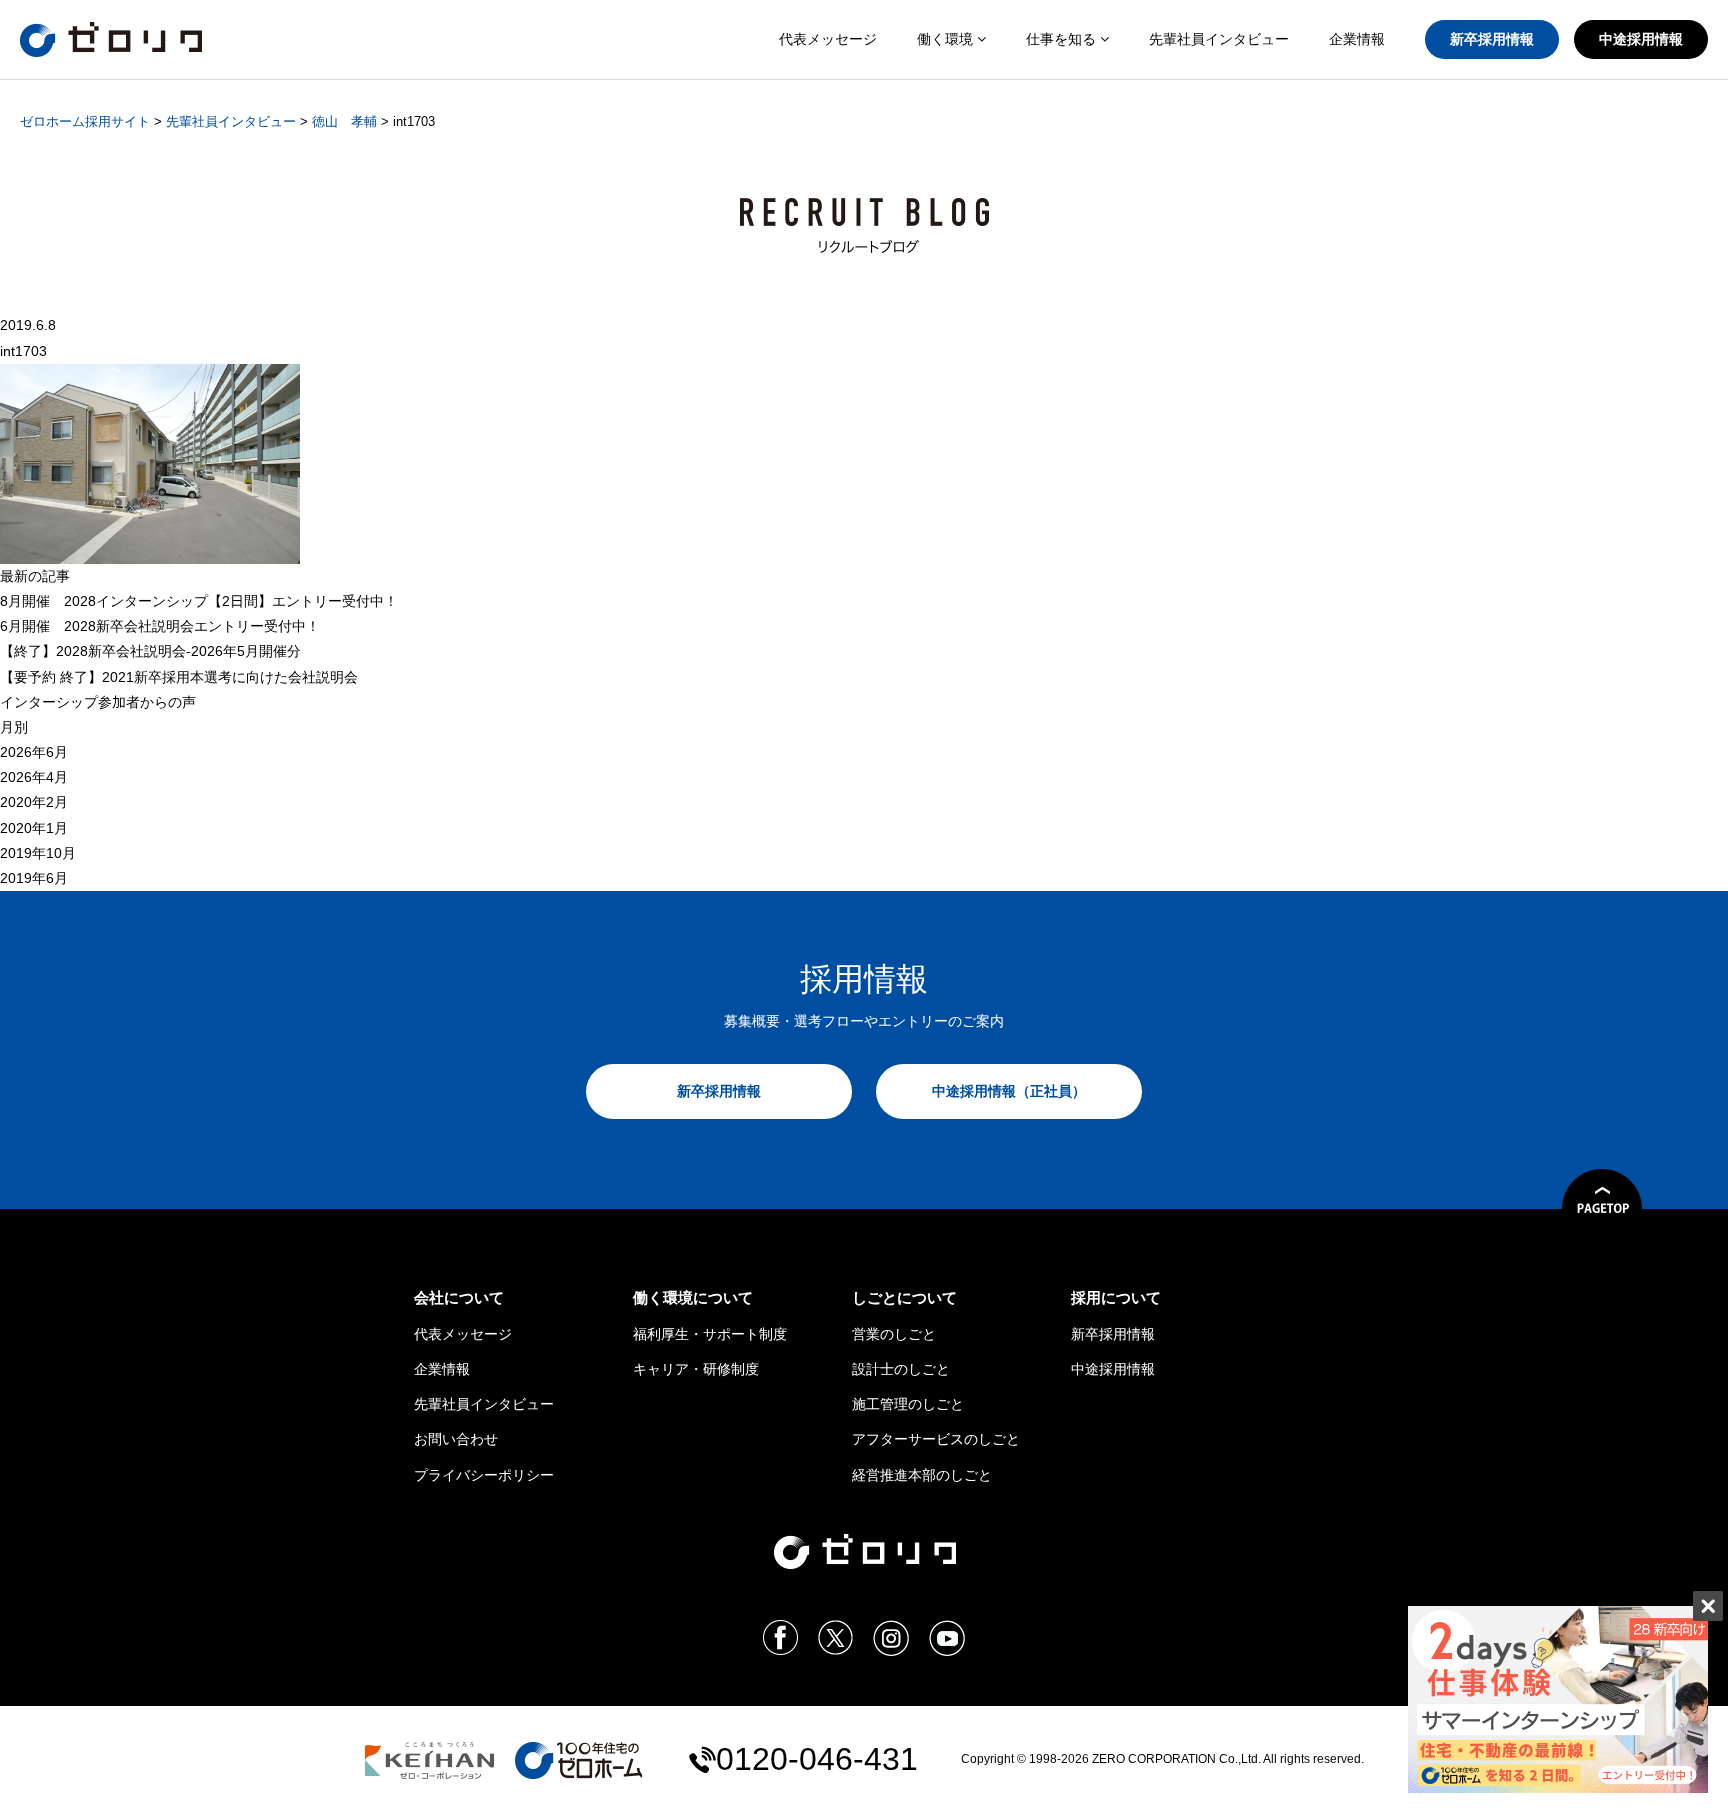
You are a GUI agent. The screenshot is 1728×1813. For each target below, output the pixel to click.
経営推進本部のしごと (922, 1475)
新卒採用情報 (1492, 39)
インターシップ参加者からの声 (98, 702)
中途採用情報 (1641, 39)
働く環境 (947, 39)
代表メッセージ (828, 39)
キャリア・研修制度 (696, 1369)
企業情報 (1357, 39)
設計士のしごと (901, 1369)
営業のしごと (894, 1334)
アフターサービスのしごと (936, 1439)
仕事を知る (1063, 39)
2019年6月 (34, 878)
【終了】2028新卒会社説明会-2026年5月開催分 (150, 651)
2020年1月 (34, 828)
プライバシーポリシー (484, 1475)
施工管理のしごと (908, 1404)
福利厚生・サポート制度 (710, 1334)
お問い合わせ (456, 1439)
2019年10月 (38, 853)
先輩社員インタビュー (1219, 39)
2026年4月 (34, 777)
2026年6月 (34, 752)
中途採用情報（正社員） (1009, 1091)
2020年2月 (34, 802)
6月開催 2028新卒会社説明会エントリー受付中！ (160, 626)
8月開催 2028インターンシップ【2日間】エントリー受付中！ (199, 601)
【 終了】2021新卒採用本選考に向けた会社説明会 (179, 677)
